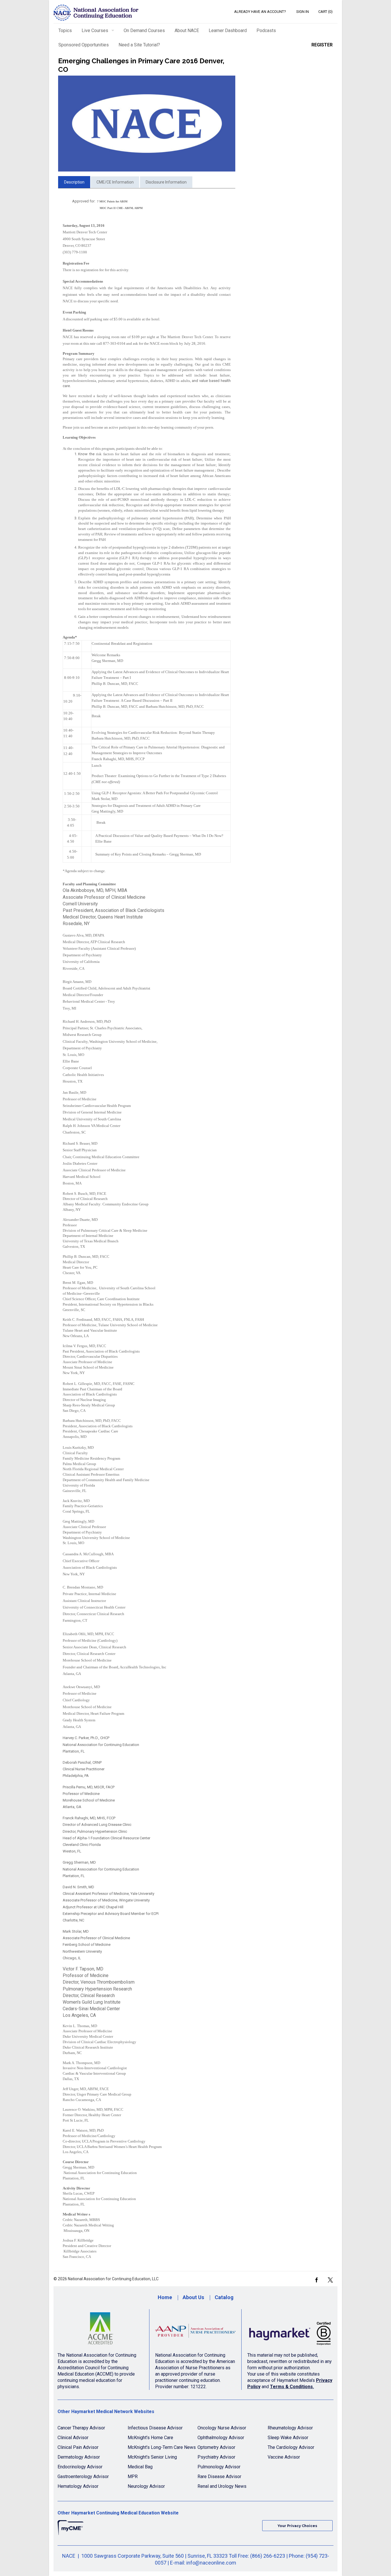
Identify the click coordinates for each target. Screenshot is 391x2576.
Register (322, 45)
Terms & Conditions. (292, 2387)
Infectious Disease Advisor (155, 2428)
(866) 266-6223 (268, 2556)
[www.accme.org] (100, 2331)
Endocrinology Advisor (80, 2467)
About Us (193, 2297)
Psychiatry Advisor (216, 2457)
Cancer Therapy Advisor (81, 2428)
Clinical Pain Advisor (78, 2447)
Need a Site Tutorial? (139, 45)
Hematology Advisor (78, 2486)
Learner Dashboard (228, 30)
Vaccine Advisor (284, 2457)
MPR (133, 2477)
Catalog (224, 2297)
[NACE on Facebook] (316, 2280)
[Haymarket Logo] (290, 2331)
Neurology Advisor (146, 2486)
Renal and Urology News (222, 2486)
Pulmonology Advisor (219, 2467)
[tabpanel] (147, 1229)
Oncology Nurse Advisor (222, 2428)
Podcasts (266, 30)
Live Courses (95, 30)
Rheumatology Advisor (290, 2428)
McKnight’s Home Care (150, 2438)
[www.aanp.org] (195, 2331)
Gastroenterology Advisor (83, 2477)
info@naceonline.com (211, 2563)
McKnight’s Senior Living (152, 2457)
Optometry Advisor (216, 2447)
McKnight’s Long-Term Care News (162, 2447)
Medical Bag (140, 2467)
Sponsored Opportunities (84, 45)
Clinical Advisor (73, 2438)
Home (165, 2297)
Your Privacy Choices (297, 2526)
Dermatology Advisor (79, 2457)
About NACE (187, 30)
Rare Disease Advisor (219, 2477)
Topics (65, 30)
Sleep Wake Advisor (288, 2438)
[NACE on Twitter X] (330, 2280)
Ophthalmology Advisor (221, 2438)
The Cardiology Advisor (291, 2447)
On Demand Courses (144, 30)
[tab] (74, 182)
